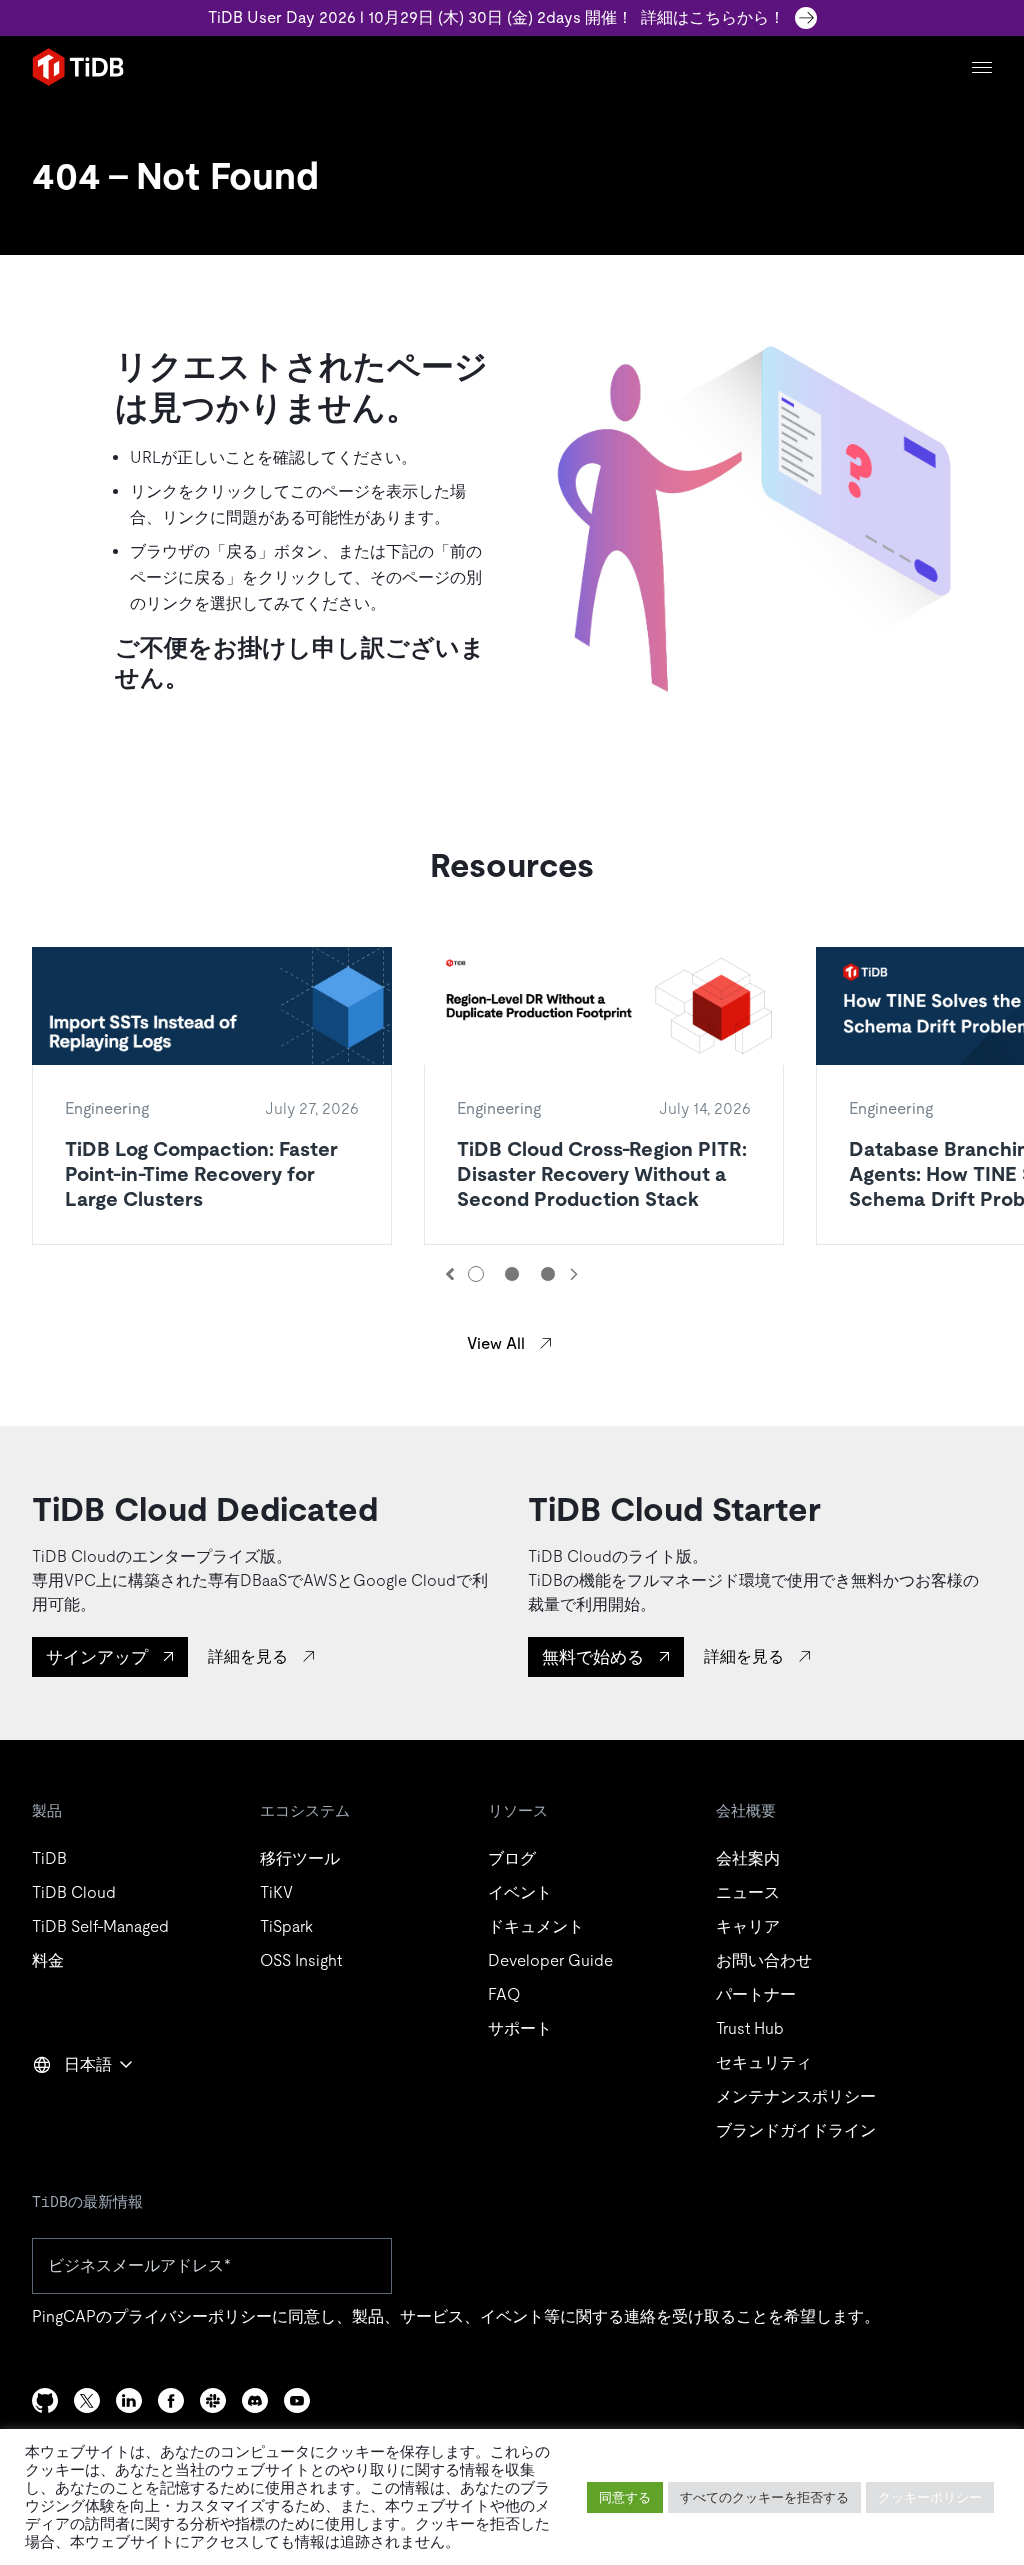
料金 (48, 1960)
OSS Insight (301, 1960)
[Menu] (982, 67)
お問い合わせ (764, 1960)
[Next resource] (574, 1274)
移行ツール (300, 1858)
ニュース (748, 1892)
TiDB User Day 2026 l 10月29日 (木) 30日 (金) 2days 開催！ (496, 17)
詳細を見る (248, 1656)
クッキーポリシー (930, 2497)
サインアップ (97, 1657)
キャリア (748, 1926)
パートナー (756, 1994)
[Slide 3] (548, 1274)
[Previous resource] (450, 1274)
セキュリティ (764, 2062)
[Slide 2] (512, 1274)
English (71, 2108)
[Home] (78, 67)
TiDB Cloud (74, 1892)
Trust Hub (750, 2028)
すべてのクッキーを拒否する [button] (764, 2497)
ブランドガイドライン (796, 2130)
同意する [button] (625, 2497)
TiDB (49, 1858)
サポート (520, 2028)
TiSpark (286, 1926)
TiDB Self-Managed (100, 1926)
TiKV (276, 1892)
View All (496, 1343)
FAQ (504, 1994)
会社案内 (748, 1858)
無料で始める (593, 1657)
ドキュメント (536, 1926)
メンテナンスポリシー (796, 2096)
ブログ (512, 1858)
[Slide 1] (476, 1274)
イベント (520, 1892)
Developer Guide (550, 1960)
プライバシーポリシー (192, 2316)
